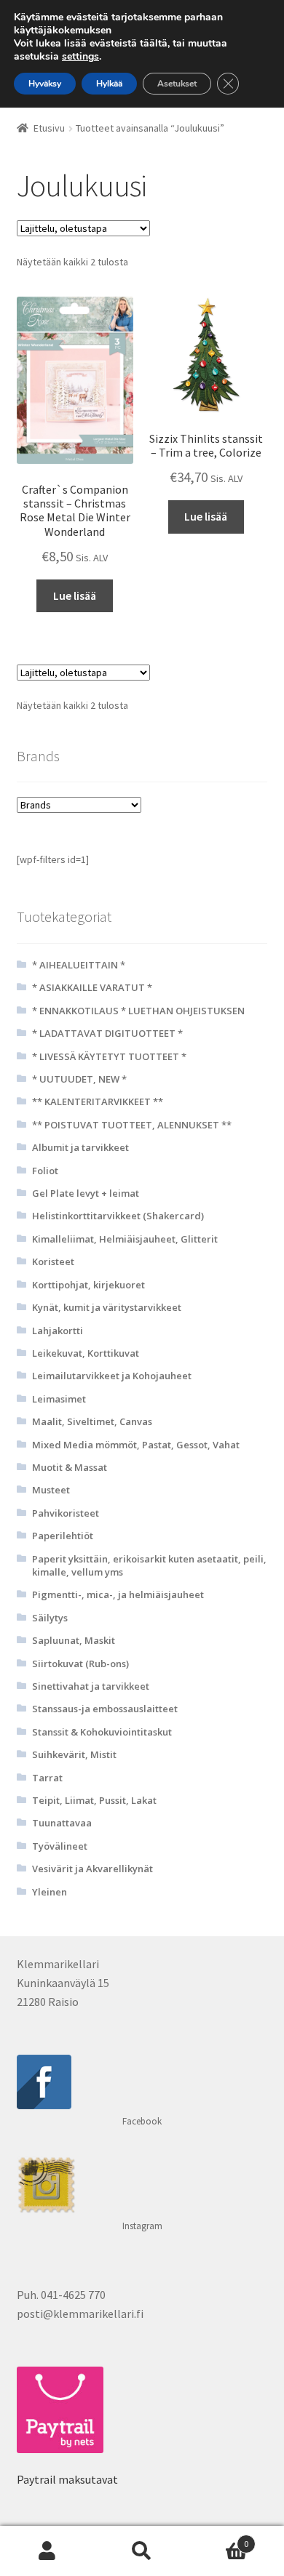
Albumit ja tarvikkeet (80, 1147)
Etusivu (49, 128)
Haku (142, 2551)
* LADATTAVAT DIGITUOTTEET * (107, 1033)
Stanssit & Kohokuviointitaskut (102, 1732)
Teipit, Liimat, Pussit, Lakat (94, 1800)
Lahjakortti (58, 1331)
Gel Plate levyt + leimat (86, 1193)
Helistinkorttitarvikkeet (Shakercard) (118, 1216)
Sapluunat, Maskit (74, 1640)
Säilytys (50, 1618)
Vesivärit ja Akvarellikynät (92, 1869)
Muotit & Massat (70, 1467)
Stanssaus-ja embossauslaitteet (105, 1709)
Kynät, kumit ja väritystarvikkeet (107, 1307)
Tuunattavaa (62, 1823)
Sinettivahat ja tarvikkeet (91, 1686)
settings (80, 57)
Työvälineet (60, 1846)
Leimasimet (59, 1399)
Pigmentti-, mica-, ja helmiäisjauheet (118, 1594)
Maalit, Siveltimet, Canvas (92, 1421)
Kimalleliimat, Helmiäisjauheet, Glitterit (125, 1239)
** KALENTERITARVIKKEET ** (98, 1102)
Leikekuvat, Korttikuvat (86, 1353)
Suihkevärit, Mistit (74, 1754)
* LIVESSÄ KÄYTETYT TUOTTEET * (109, 1056)
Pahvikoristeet (66, 1513)
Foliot (45, 1171)
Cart (219, 2539)
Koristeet (53, 1261)
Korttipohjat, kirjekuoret (88, 1285)
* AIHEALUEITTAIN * (79, 965)
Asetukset (177, 84)
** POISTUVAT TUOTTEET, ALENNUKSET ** (132, 1125)
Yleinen (50, 1892)
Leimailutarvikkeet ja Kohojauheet (112, 1376)
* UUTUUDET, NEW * (79, 1079)
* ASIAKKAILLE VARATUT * (92, 987)
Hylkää (109, 84)
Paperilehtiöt (63, 1536)
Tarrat (47, 1778)
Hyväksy (45, 84)
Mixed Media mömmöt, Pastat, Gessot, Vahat (136, 1445)
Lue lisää (75, 595)
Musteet (51, 1490)
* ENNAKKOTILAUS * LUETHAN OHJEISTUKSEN (138, 1011)
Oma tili (47, 2551)
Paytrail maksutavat (67, 2479)
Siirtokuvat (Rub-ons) (80, 1664)
